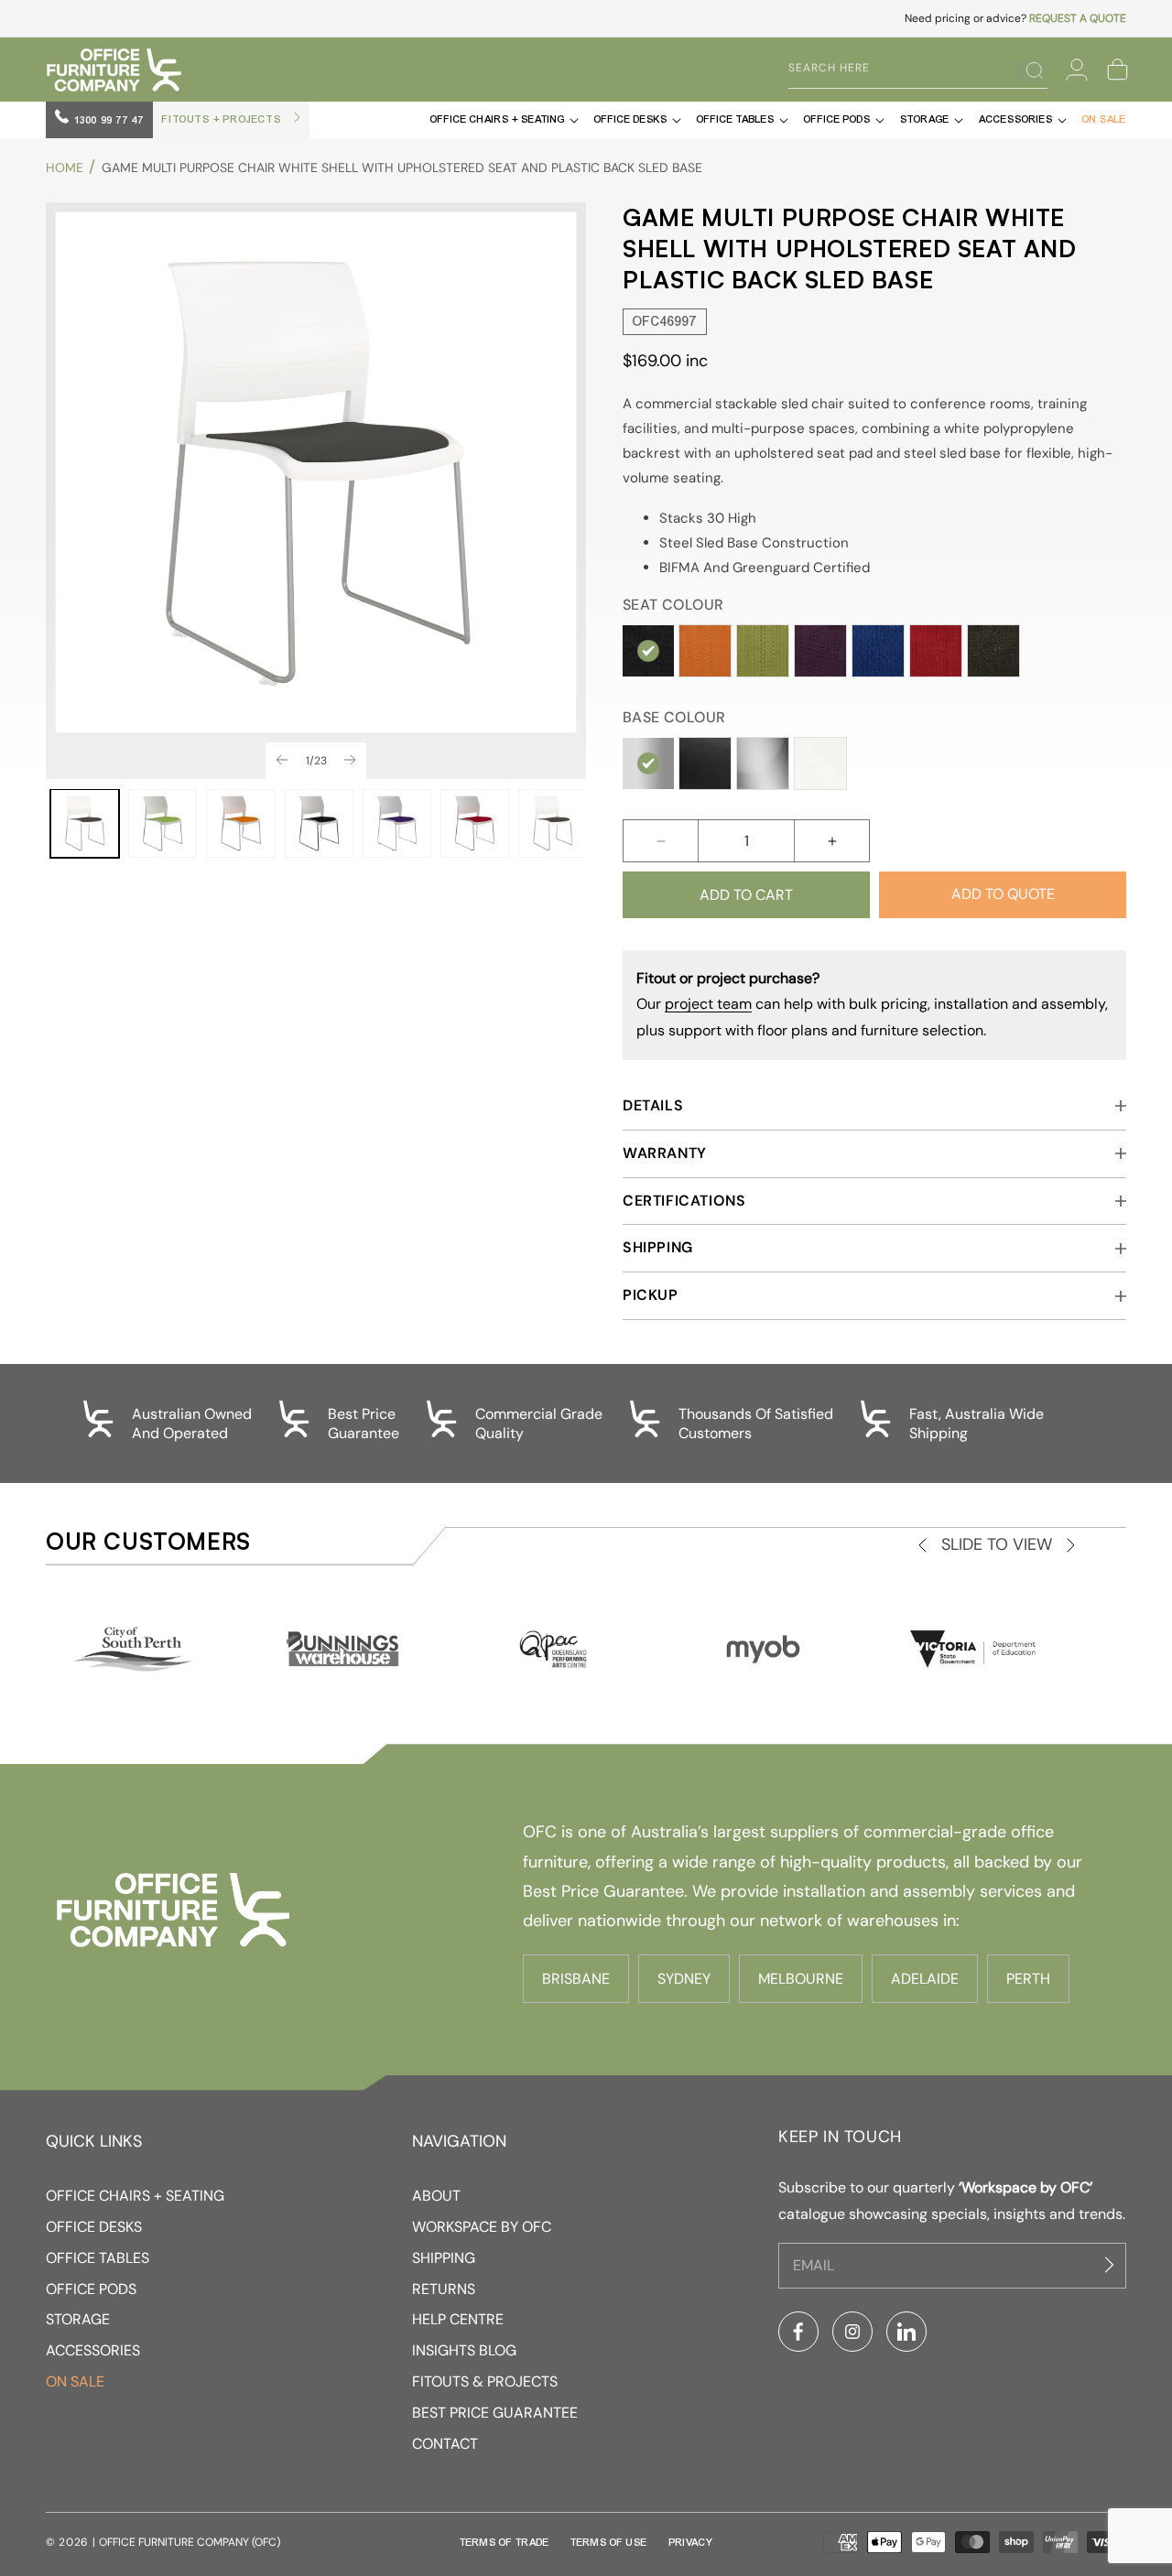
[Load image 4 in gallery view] (319, 823)
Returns (444, 2289)
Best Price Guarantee (495, 2413)
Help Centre (458, 2319)
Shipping (444, 2258)
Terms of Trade (505, 2542)
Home (65, 168)
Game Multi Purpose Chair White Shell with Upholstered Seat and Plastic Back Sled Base (402, 168)
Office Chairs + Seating (135, 2196)
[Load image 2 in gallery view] (163, 823)
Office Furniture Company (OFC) (190, 2542)
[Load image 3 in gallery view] (240, 823)
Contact (445, 2444)
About (436, 2196)
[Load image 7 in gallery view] (553, 823)
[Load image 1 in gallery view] (85, 823)
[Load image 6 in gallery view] (475, 823)
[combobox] (905, 69)
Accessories (93, 2350)
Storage (78, 2319)
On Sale (75, 2381)
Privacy (691, 2542)
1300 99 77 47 (108, 120)
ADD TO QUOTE (1003, 894)
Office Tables (98, 2258)
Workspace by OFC (482, 2227)
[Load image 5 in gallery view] (397, 823)
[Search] (1027, 70)
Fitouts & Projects (485, 2381)
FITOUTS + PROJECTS (223, 119)
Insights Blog (464, 2350)
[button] (1117, 70)
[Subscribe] (1112, 2265)
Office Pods (91, 2289)
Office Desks (94, 2227)
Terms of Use (609, 2542)
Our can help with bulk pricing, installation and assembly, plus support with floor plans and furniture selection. (872, 1005)
